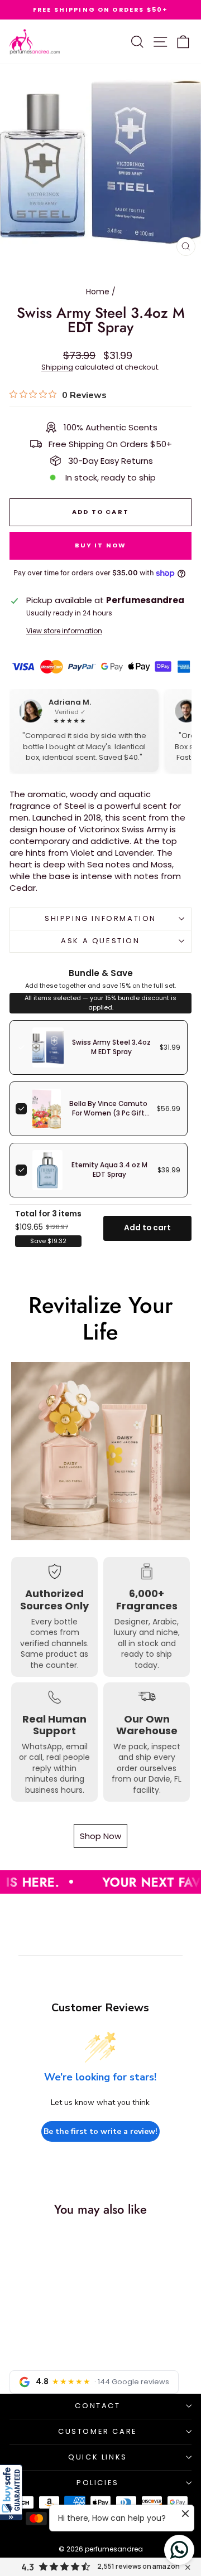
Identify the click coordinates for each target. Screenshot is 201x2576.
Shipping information (100, 918)
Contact (97, 2406)
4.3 (28, 2567)
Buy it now (101, 545)
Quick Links (98, 2457)
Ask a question (100, 941)
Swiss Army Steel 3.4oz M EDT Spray (111, 1047)
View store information (64, 631)
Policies (98, 2483)
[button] (11, 2492)
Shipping (57, 367)
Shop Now (100, 1836)
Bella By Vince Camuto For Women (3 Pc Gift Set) (108, 1113)
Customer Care (98, 2431)
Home (98, 292)
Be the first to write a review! (100, 2131)
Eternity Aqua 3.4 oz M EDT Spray (109, 1170)
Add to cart (147, 1228)
